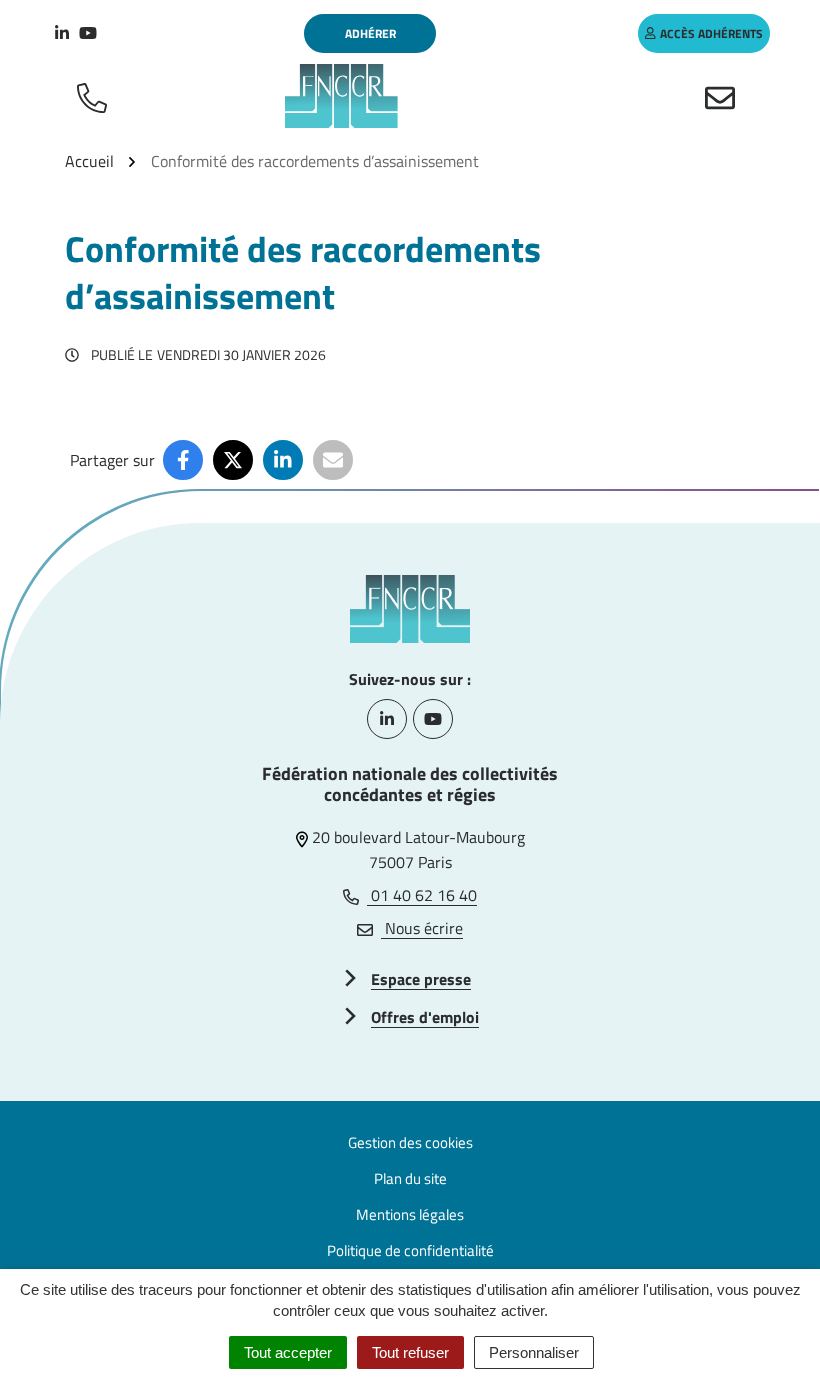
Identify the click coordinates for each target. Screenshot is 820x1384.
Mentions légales (410, 1214)
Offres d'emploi (425, 1017)
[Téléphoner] (96, 96)
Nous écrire (422, 928)
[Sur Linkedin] (283, 460)
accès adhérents (711, 33)
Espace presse (421, 979)
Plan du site (410, 1178)
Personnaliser (534, 1352)
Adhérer (370, 33)
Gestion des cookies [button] (410, 1142)
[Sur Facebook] (183, 460)
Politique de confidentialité (410, 1250)
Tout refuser (410, 1352)
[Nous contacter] (724, 96)
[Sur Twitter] (233, 460)
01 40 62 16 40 (422, 895)
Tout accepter (288, 1352)
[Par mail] (333, 460)
